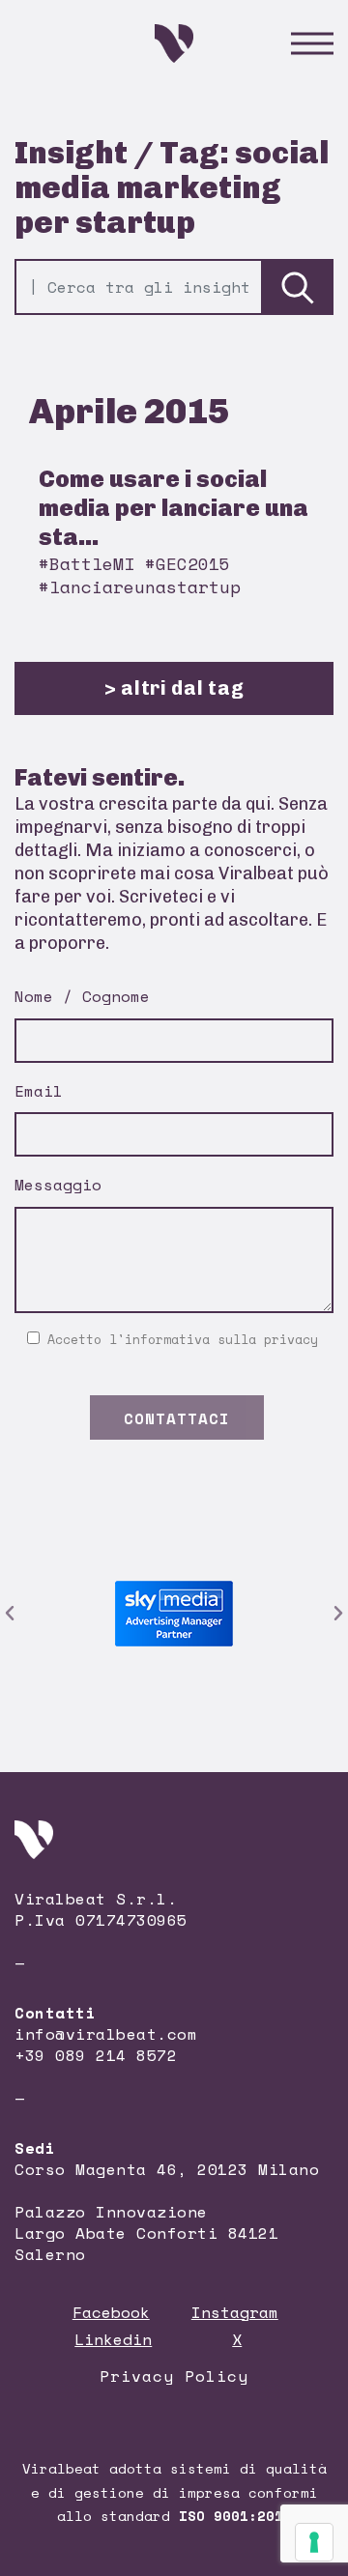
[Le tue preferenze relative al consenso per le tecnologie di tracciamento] (314, 2542)
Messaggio (58, 1185)
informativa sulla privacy (221, 1339)
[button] (10, 1614)
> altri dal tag (174, 688)
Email (39, 1091)
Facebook (111, 2312)
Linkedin (113, 2339)
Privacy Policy (174, 2376)
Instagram (235, 2312)
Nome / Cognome (82, 996)
